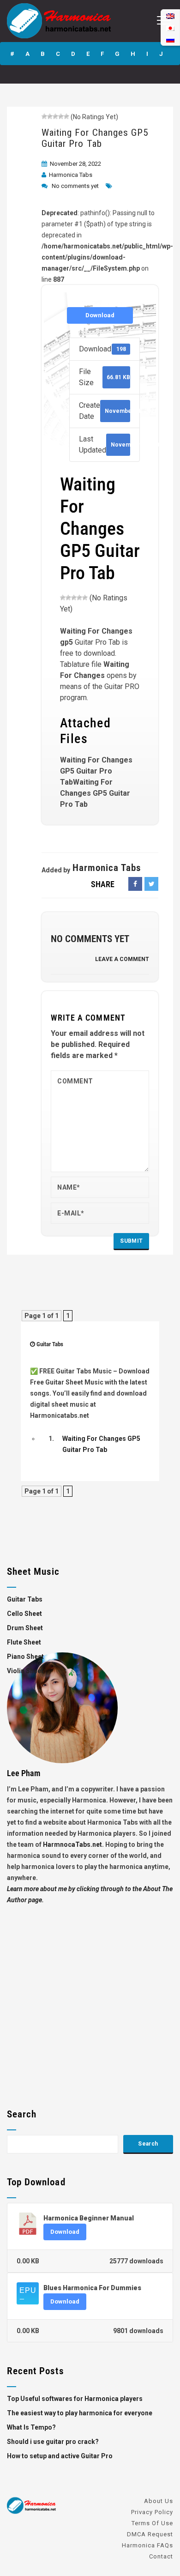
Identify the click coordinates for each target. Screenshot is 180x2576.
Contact (161, 2556)
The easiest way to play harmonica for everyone (80, 2413)
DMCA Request (150, 2534)
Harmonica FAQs (147, 2545)
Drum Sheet (25, 1628)
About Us (159, 2501)
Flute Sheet (24, 1642)
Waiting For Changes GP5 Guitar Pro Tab (95, 138)
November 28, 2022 (75, 164)
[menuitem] (170, 39)
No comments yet (75, 186)
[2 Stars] (50, 116)
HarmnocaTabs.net (72, 1844)
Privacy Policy (152, 2512)
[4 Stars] (61, 116)
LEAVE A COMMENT (122, 959)
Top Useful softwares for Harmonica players (75, 2399)
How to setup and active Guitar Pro (60, 2456)
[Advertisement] (90, 1995)
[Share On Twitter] (151, 884)
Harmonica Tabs (71, 175)
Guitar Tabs (50, 1344)
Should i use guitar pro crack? (53, 2442)
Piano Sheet (25, 1657)
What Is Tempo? (31, 2427)
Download (100, 315)
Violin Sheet (25, 1671)
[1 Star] (44, 116)
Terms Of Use (152, 2523)
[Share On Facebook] (135, 884)
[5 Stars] (66, 116)
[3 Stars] (55, 116)
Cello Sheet (24, 1614)
